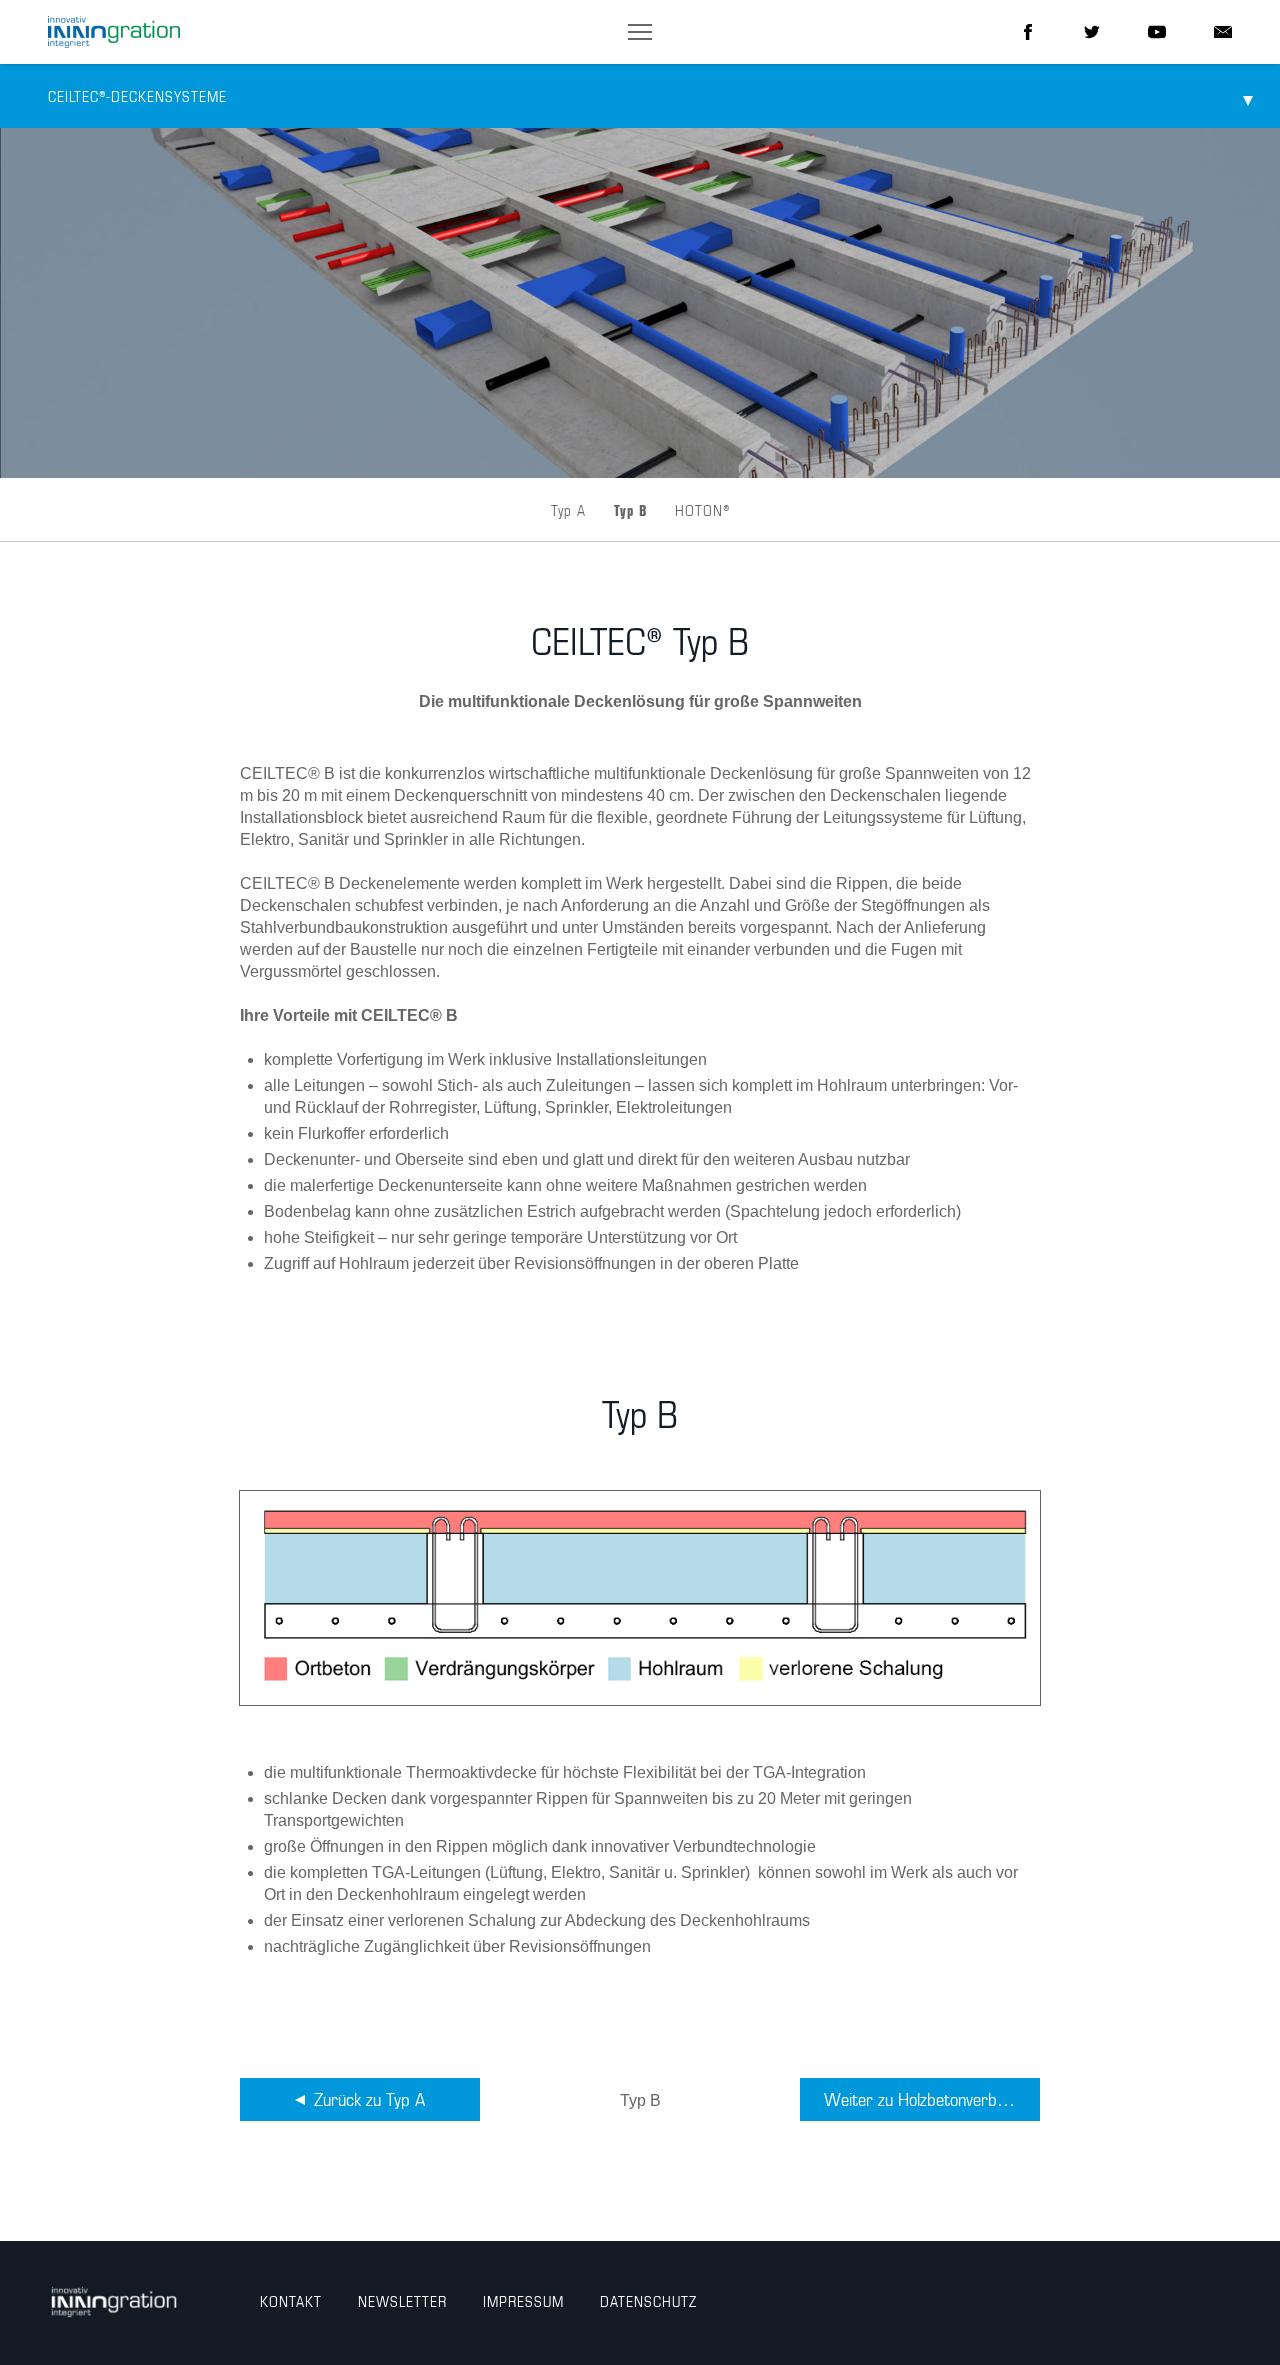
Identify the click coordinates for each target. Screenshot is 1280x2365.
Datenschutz (648, 2303)
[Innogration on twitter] (1092, 32)
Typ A (568, 512)
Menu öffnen (1248, 96)
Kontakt (291, 2303)
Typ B (630, 512)
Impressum (523, 2303)
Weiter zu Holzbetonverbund (923, 2101)
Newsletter (402, 2303)
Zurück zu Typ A (369, 2101)
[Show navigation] (640, 32)
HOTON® (702, 512)
